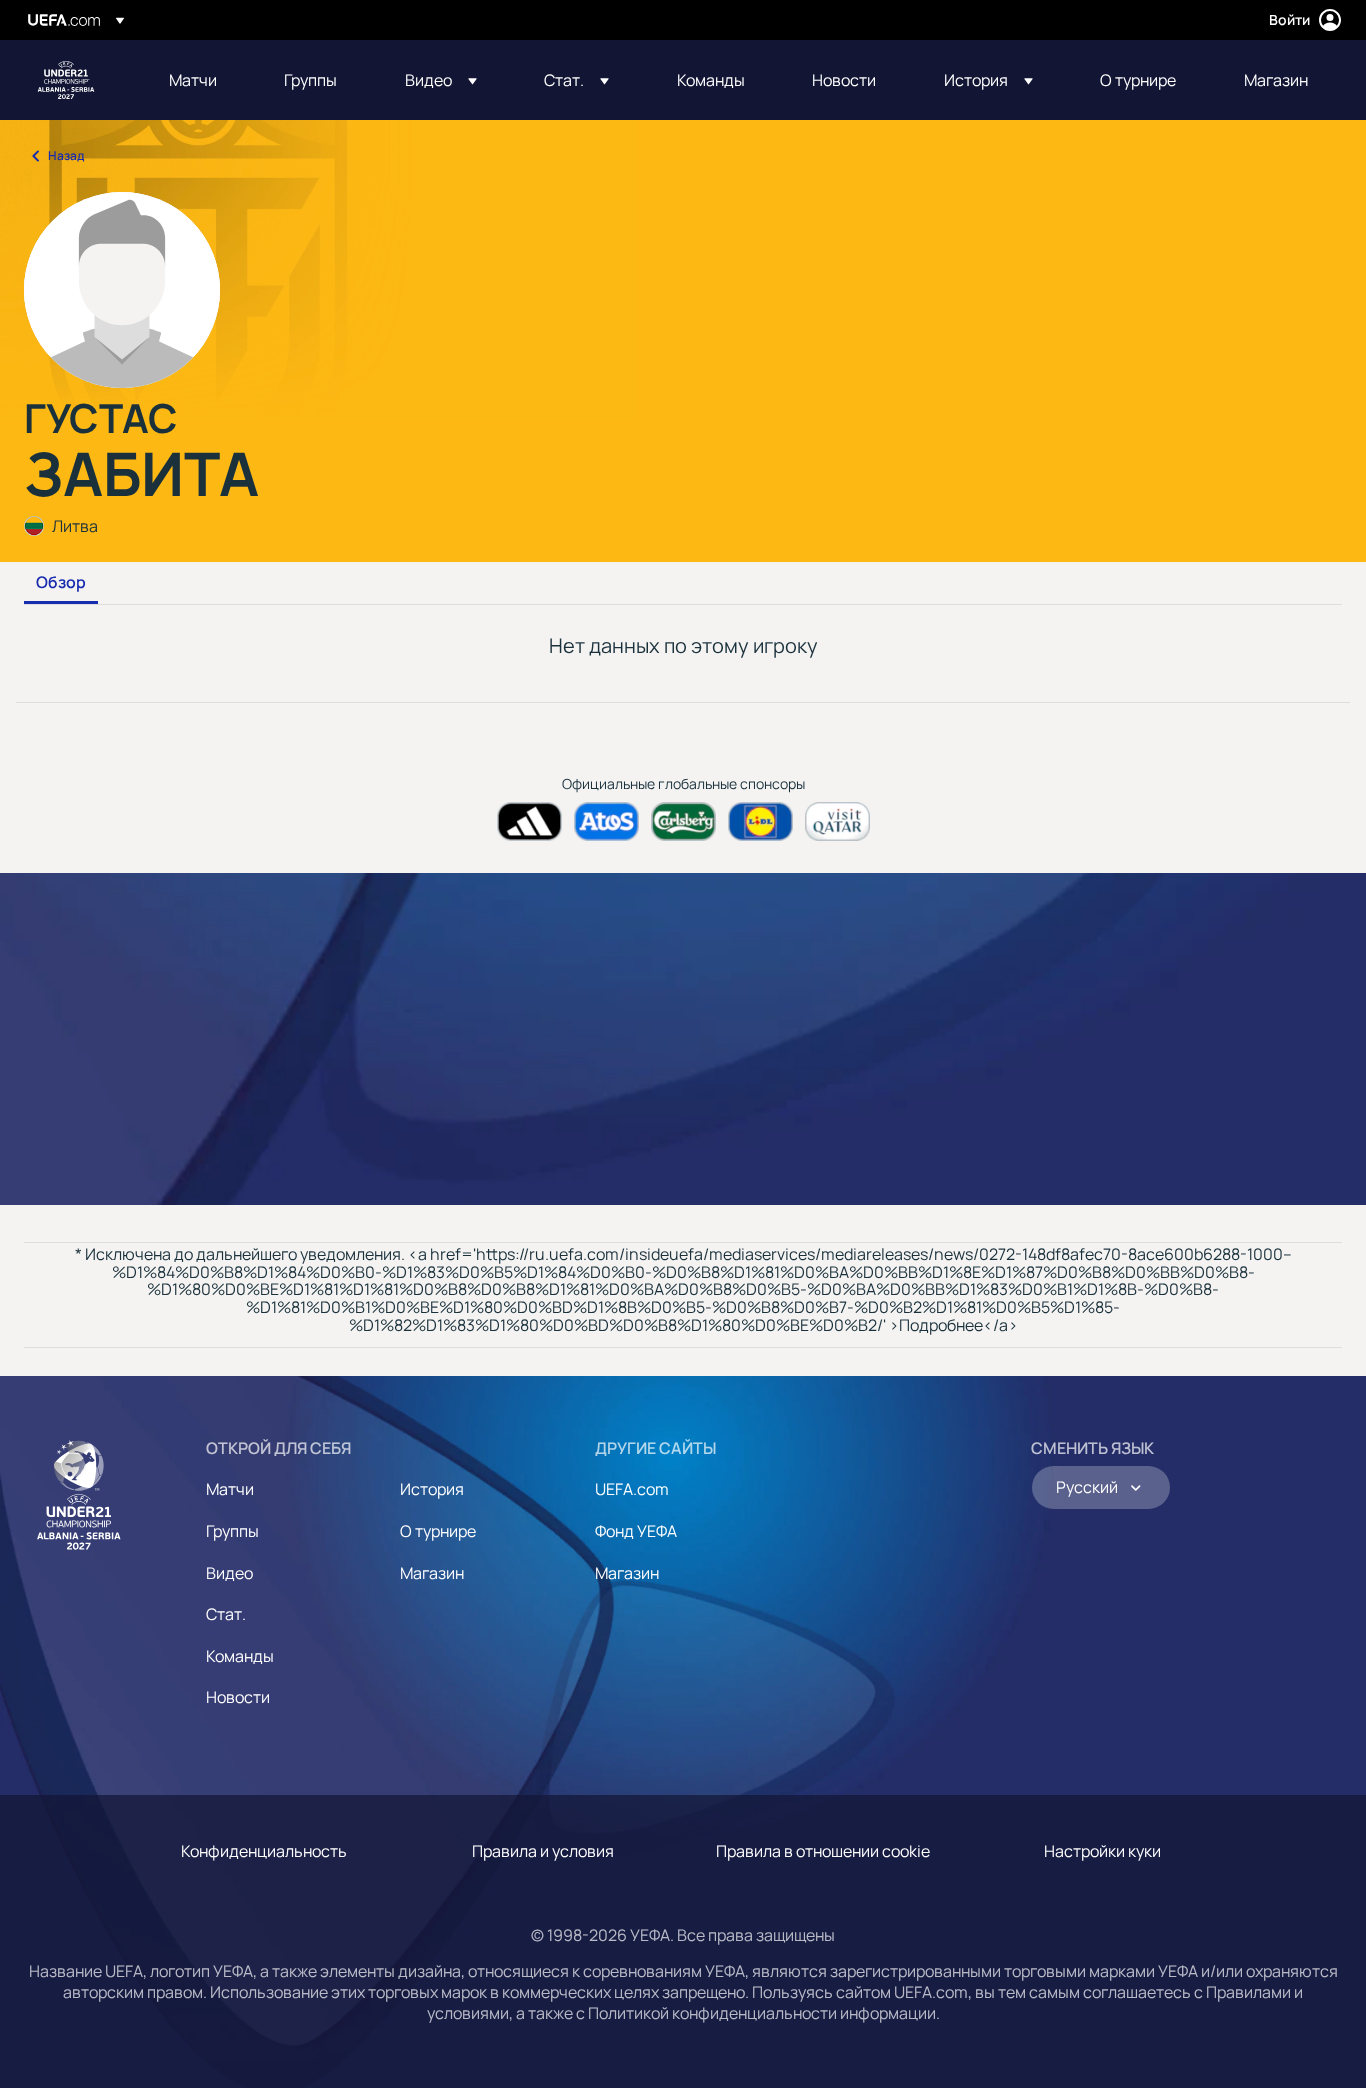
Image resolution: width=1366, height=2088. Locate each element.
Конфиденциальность (264, 1851)
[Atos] (606, 821)
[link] (193, 80)
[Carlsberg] (683, 821)
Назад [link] (66, 155)
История (432, 1489)
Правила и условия (543, 1851)
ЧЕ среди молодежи (66, 80)
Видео (229, 1573)
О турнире (438, 1531)
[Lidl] (760, 821)
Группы (232, 1531)
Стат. (226, 1614)
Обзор (61, 583)
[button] (441, 80)
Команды (240, 1656)
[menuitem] (201, 80)
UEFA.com (632, 1489)
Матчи (230, 1489)
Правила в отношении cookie (823, 1851)
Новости (238, 1697)
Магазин (432, 1573)
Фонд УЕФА (636, 1531)
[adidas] (529, 821)
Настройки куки (1102, 1851)
